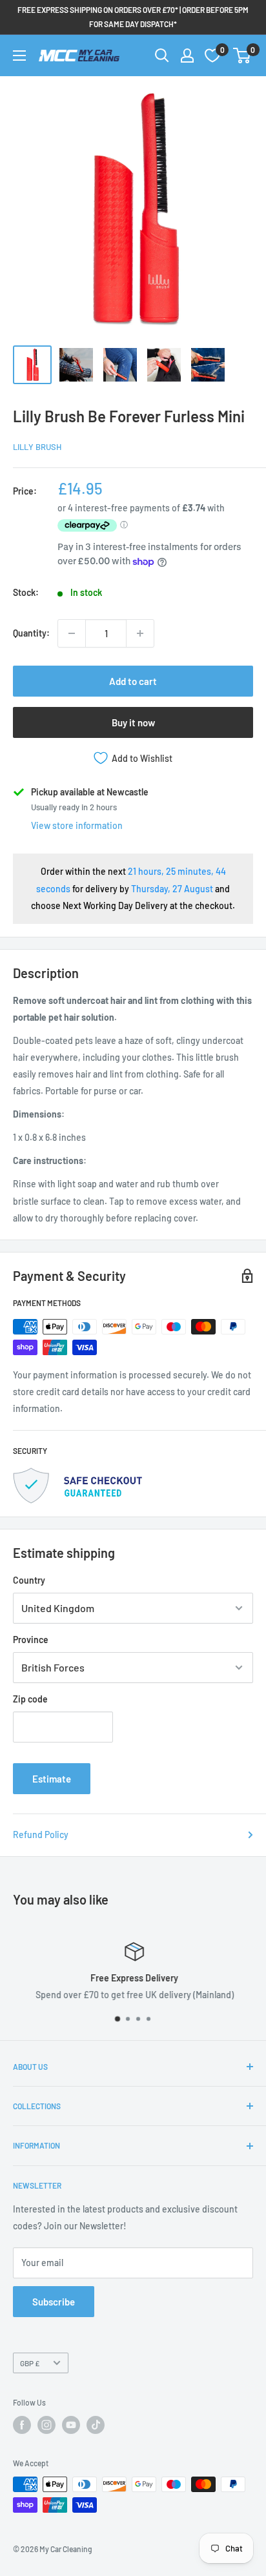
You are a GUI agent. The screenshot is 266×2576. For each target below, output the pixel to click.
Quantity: (31, 633)
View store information (77, 825)
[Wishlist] (212, 56)
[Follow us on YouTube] (71, 2425)
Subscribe (54, 2302)
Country (29, 1580)
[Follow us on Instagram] (46, 2425)
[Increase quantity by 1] (140, 633)
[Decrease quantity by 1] (72, 633)
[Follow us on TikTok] (96, 2425)
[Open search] (162, 56)
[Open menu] (19, 56)
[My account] (187, 56)
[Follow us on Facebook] (22, 2425)
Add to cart (133, 681)
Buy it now (133, 722)
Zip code (30, 1699)
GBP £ (30, 2363)
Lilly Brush (37, 447)
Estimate (52, 1779)
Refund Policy (41, 1835)
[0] (242, 56)
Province (31, 1640)
